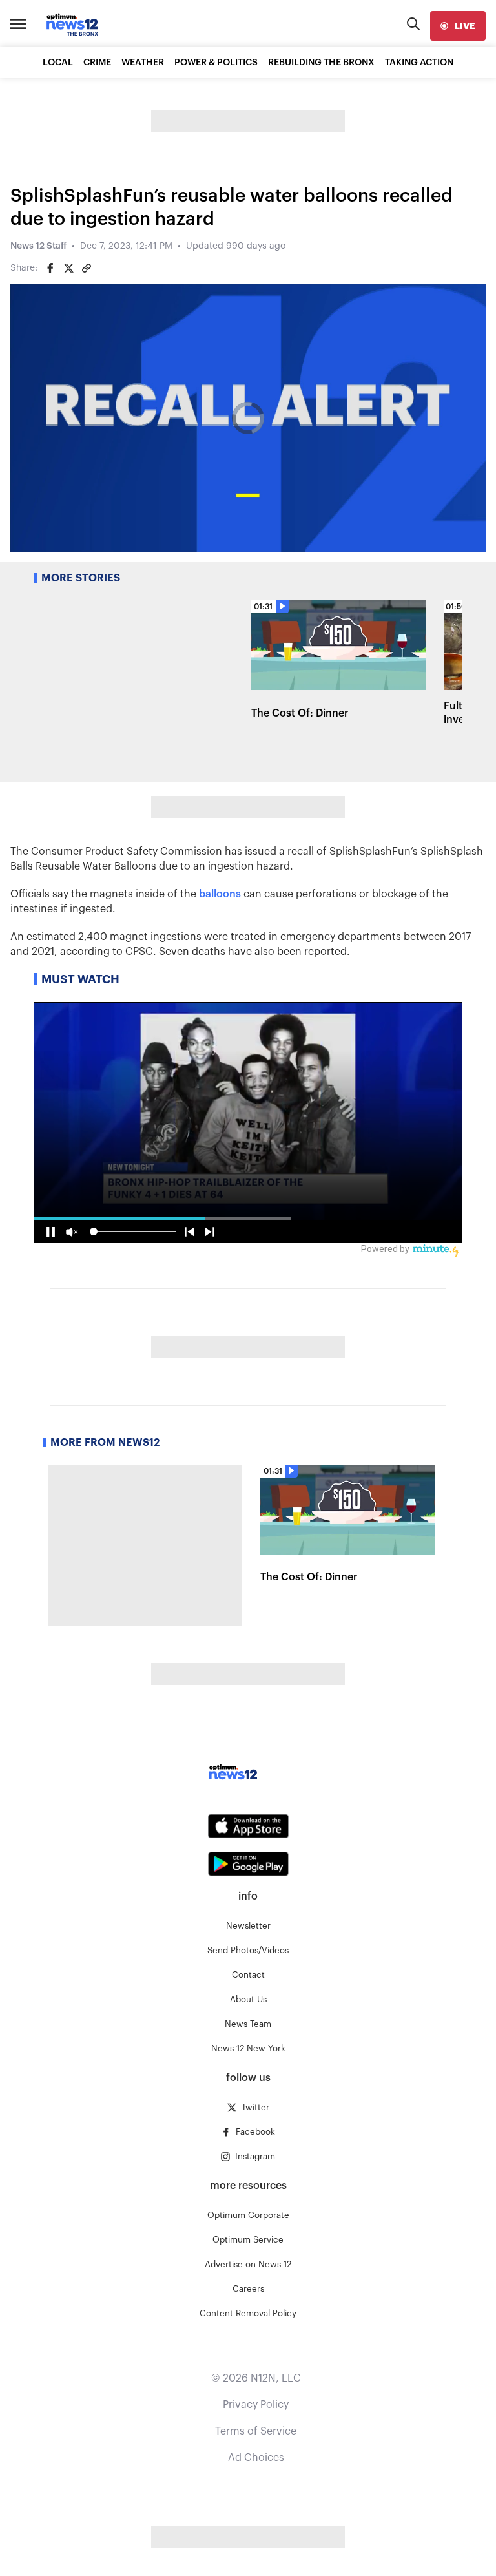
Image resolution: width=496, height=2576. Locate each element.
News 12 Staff (38, 246)
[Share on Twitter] (68, 268)
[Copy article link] (87, 268)
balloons (220, 894)
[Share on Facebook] (50, 268)
